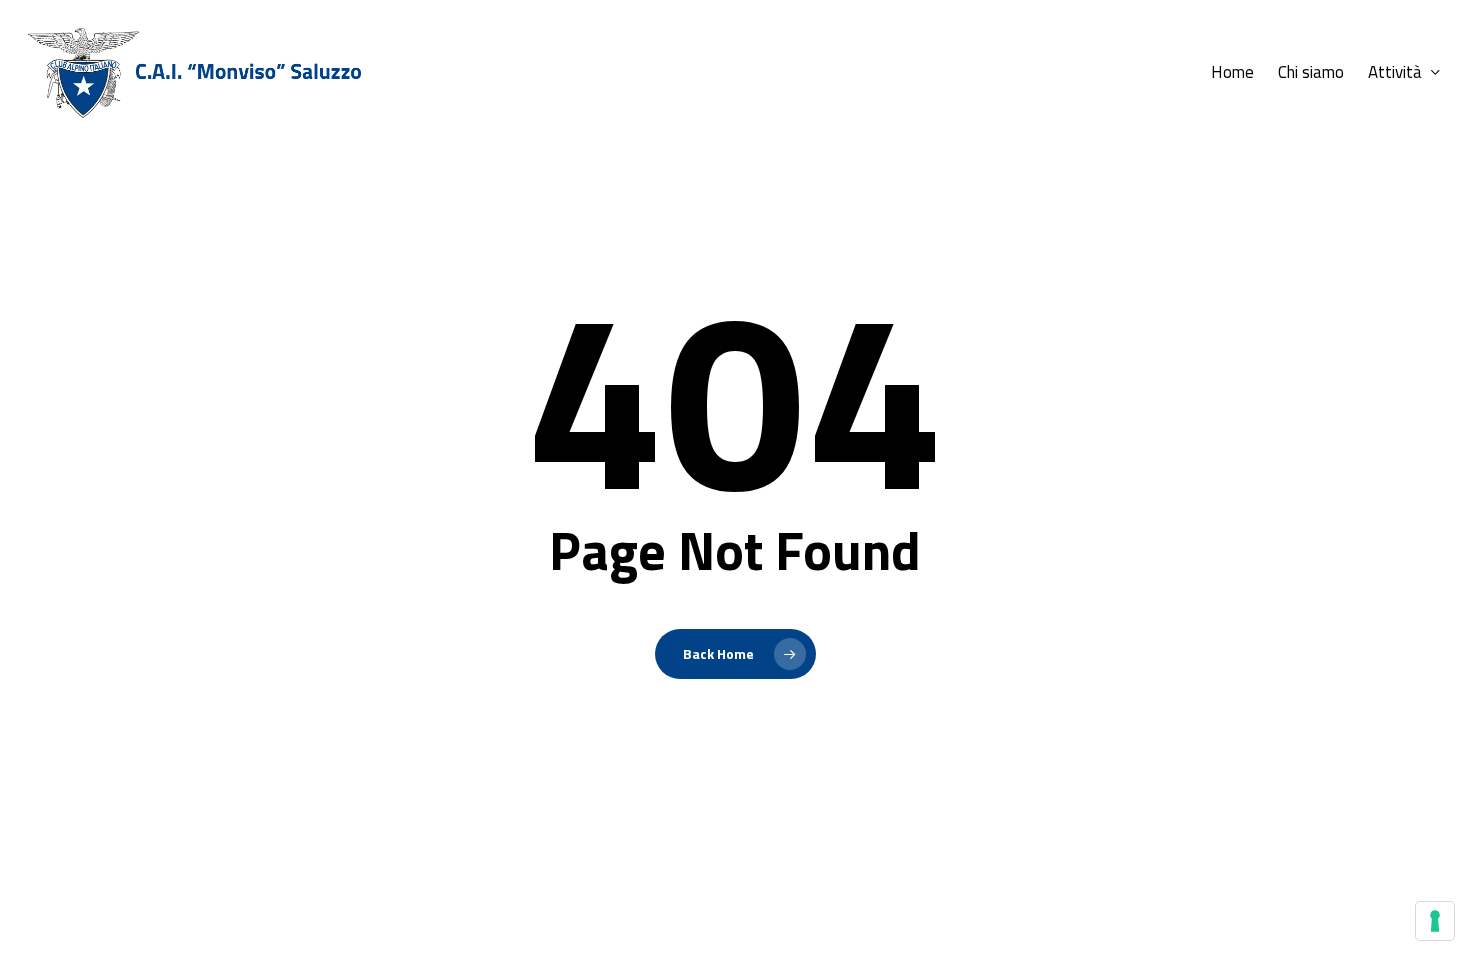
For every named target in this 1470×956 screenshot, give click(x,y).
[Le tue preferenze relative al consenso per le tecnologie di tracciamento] (1435, 921)
